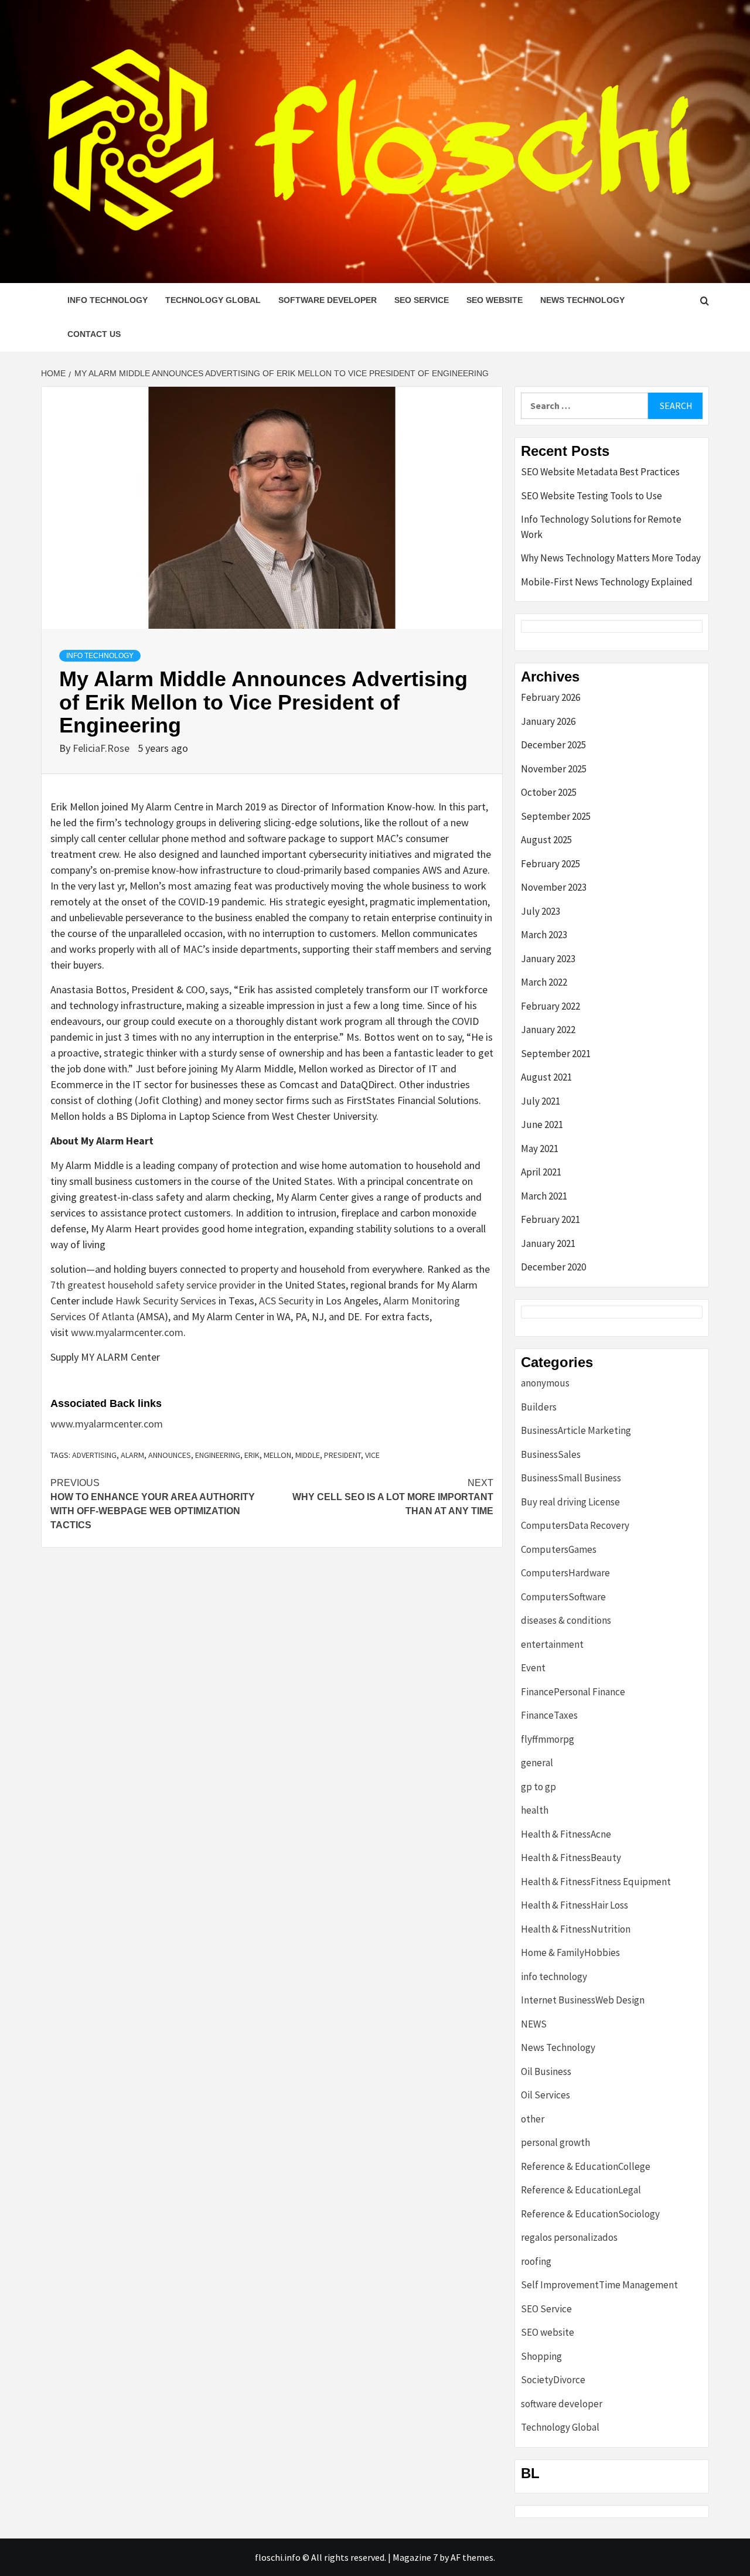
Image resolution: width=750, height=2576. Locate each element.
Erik (252, 1455)
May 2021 (540, 1149)
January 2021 (548, 1243)
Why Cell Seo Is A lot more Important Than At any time (393, 1497)
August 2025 (546, 840)
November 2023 (554, 887)
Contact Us (94, 334)
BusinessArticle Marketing (576, 1430)
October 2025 (549, 792)
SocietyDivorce (553, 2380)
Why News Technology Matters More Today (611, 558)
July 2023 (541, 911)
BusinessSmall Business (571, 1478)
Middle (308, 1455)
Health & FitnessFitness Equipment (596, 1882)
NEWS (534, 2024)
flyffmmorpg (548, 1739)
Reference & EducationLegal (581, 2190)
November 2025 (554, 769)
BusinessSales (551, 1454)
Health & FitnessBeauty (571, 1858)
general (537, 1763)
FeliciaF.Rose (102, 748)
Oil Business (546, 2071)
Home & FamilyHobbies (570, 1953)
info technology (108, 300)
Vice (372, 1455)
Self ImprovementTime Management (599, 2285)
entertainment (552, 1644)
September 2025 (556, 816)
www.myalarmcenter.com (127, 1332)
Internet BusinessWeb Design (583, 2000)
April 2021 (541, 1172)
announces (170, 1455)
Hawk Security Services (166, 1301)
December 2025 (553, 745)
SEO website (495, 300)
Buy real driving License (570, 1502)
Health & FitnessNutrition (576, 1929)
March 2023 (544, 935)
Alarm (132, 1455)
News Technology (582, 300)
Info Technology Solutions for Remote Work (601, 527)
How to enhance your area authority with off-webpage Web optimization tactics (153, 1504)
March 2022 (544, 982)
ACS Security (286, 1301)
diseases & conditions (566, 1620)
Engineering (218, 1455)
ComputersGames (559, 1549)
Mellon (277, 1455)
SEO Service (422, 300)
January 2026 (548, 721)
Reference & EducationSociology (590, 2214)
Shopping (541, 2356)
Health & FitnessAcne (566, 1834)
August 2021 (546, 1077)
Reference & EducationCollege (586, 2166)
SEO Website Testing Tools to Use (592, 496)
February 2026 (550, 697)
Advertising (94, 1455)
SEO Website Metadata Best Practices (600, 472)
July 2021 (541, 1101)
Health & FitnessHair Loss (575, 1905)
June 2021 (542, 1125)
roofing (536, 2261)
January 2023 (548, 959)
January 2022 (548, 1030)
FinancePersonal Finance (573, 1692)
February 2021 (550, 1219)
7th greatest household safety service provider (153, 1285)
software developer (328, 300)
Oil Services (546, 2095)
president (342, 1455)
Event (533, 1668)
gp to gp (538, 1787)
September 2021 (556, 1054)
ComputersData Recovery (575, 1525)
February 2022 (550, 1006)
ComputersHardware (565, 1573)
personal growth (555, 2142)
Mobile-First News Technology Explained (607, 582)
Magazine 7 (415, 2557)
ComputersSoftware (563, 1597)
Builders (539, 1407)
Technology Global (213, 300)
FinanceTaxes (549, 1715)
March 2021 (544, 1196)
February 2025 (550, 864)
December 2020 (553, 1267)
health (535, 1810)
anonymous (545, 1383)
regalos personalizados (569, 2237)
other (533, 2119)
